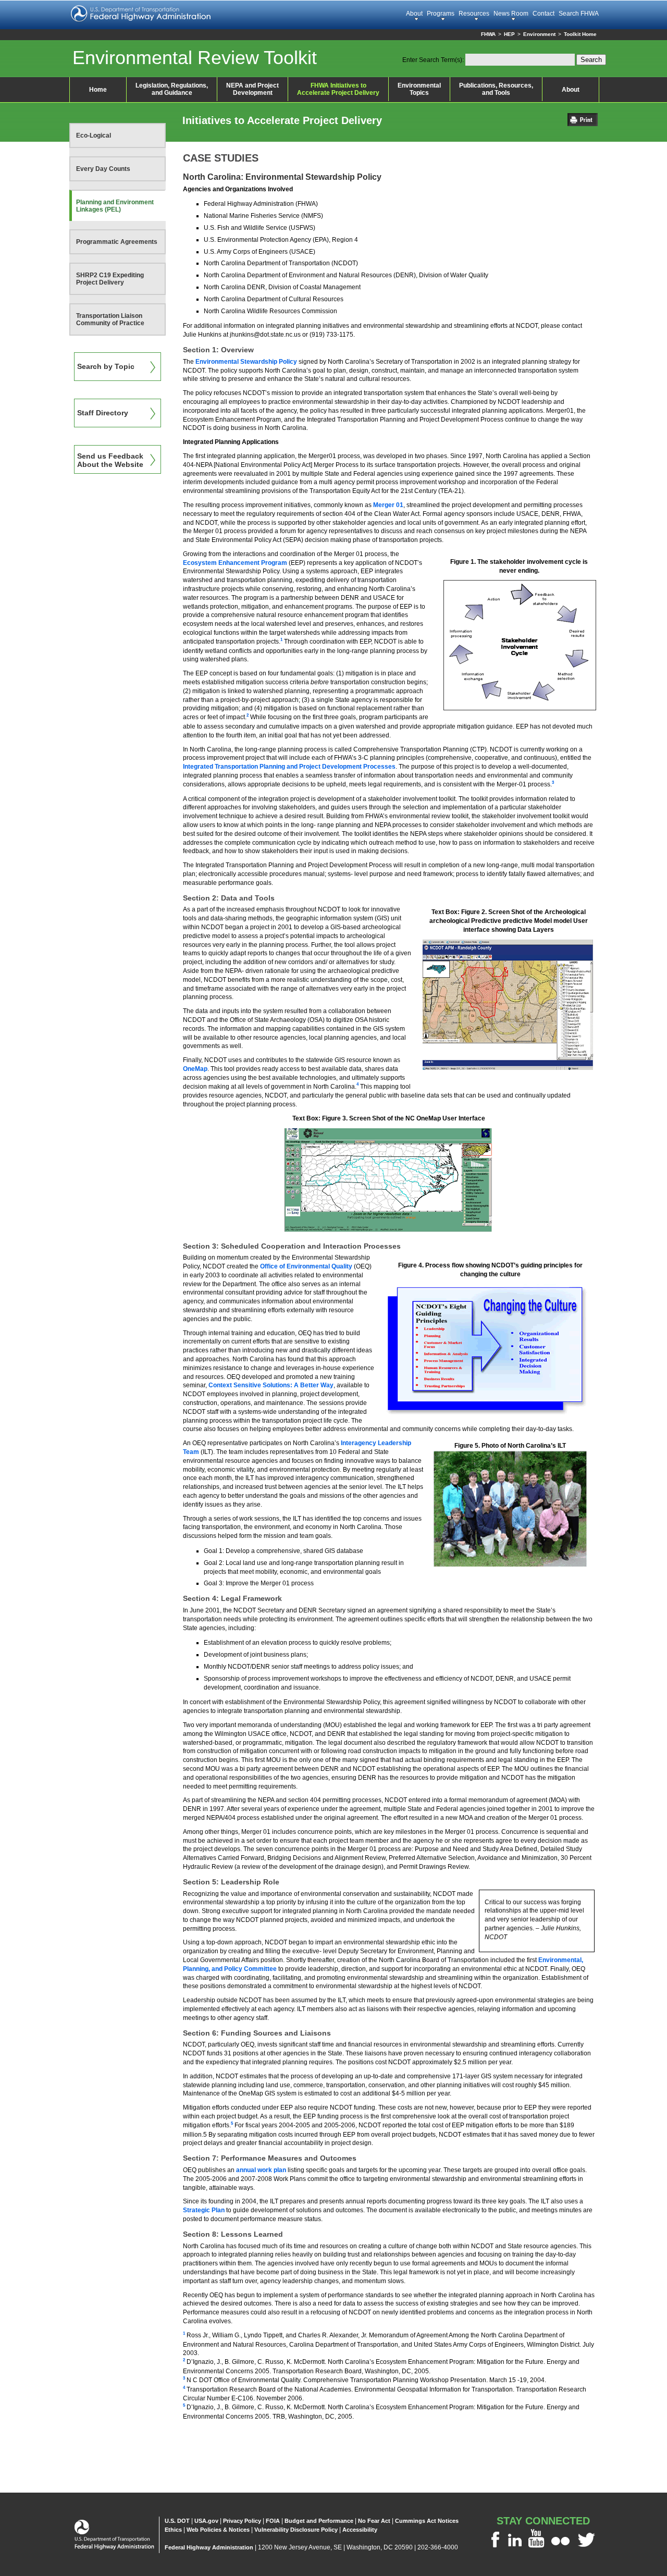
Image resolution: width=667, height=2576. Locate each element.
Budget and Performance (319, 2521)
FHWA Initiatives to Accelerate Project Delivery (338, 89)
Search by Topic (106, 366)
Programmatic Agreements (117, 242)
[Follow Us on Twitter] (586, 2547)
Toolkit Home (580, 34)
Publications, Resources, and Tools (496, 89)
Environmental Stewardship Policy (246, 362)
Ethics (173, 2530)
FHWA (488, 34)
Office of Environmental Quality (306, 1266)
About (571, 90)
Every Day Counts (103, 169)
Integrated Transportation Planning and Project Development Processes (289, 767)
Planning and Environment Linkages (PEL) (115, 206)
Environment (539, 34)
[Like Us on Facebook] (495, 2547)
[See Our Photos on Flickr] (560, 2547)
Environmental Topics (419, 89)
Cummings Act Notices (427, 2521)
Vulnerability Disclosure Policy (296, 2530)
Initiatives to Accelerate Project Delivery (282, 120)
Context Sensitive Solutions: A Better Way (271, 1385)
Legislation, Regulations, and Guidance (172, 89)
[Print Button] (585, 123)
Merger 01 (388, 505)
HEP (509, 34)
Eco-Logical (94, 135)
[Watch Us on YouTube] (536, 2547)
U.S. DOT (177, 2521)
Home (98, 90)
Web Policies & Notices (218, 2530)
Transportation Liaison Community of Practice (110, 319)
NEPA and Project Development (252, 89)
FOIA (273, 2521)
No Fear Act (374, 2521)
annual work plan (261, 2170)
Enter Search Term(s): (433, 60)
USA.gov (206, 2521)
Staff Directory (103, 413)
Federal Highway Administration (209, 2547)
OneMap (195, 1069)
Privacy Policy (242, 2521)
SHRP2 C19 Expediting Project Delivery (110, 279)
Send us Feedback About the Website (110, 460)
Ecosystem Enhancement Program (235, 563)
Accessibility (360, 2530)
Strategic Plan (204, 2210)
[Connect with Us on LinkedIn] (515, 2547)
